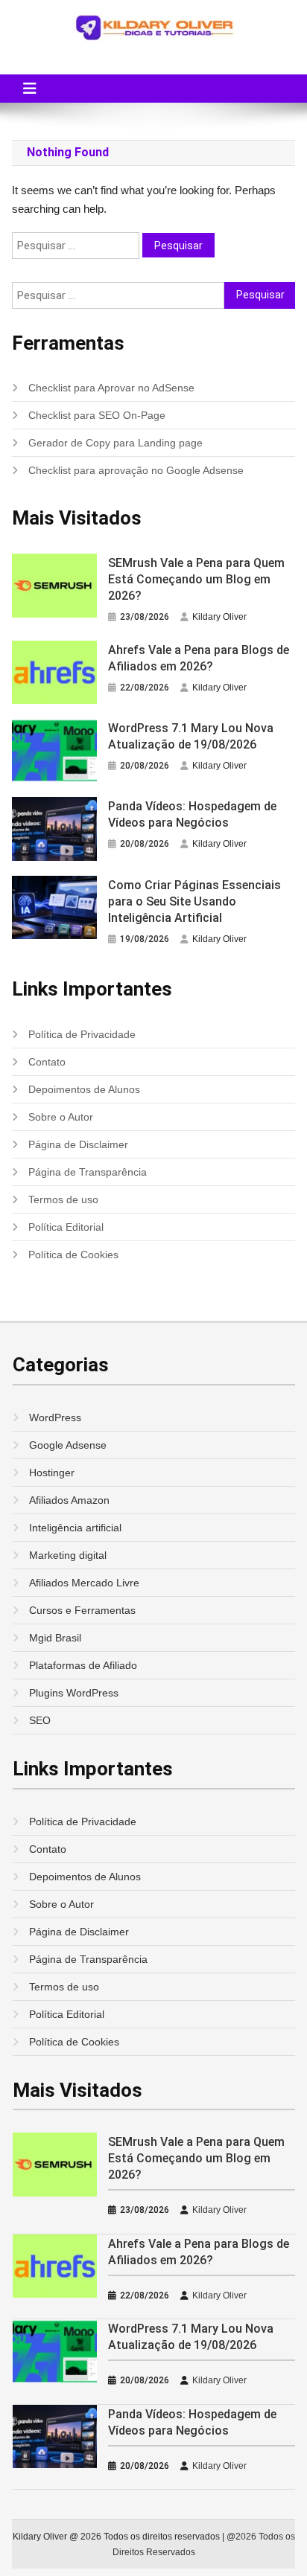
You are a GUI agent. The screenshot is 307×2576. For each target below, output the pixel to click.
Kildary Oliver (219, 617)
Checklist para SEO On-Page (97, 415)
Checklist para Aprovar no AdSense (111, 388)
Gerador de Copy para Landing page (115, 443)
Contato (47, 1062)
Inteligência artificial (75, 1528)
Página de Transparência (88, 1172)
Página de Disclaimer (78, 1144)
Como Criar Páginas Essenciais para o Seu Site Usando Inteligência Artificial (194, 901)
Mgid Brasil (55, 1638)
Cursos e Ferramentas (82, 1610)
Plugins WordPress (74, 1693)
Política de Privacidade (82, 1034)
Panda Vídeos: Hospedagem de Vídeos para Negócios (192, 814)
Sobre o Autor (61, 1117)
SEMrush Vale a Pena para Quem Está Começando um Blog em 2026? (196, 579)
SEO (40, 1720)
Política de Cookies (73, 1255)
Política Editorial (66, 1227)
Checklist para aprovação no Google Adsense (136, 470)
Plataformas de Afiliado (83, 1665)
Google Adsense (68, 1445)
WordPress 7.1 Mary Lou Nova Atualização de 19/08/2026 (191, 736)
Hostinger (52, 1473)
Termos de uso (63, 1199)
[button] (30, 89)
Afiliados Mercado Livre (84, 1583)
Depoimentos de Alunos (84, 1089)
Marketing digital (68, 1555)
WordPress (55, 1417)
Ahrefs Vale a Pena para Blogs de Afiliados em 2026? (199, 658)
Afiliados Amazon (69, 1500)
